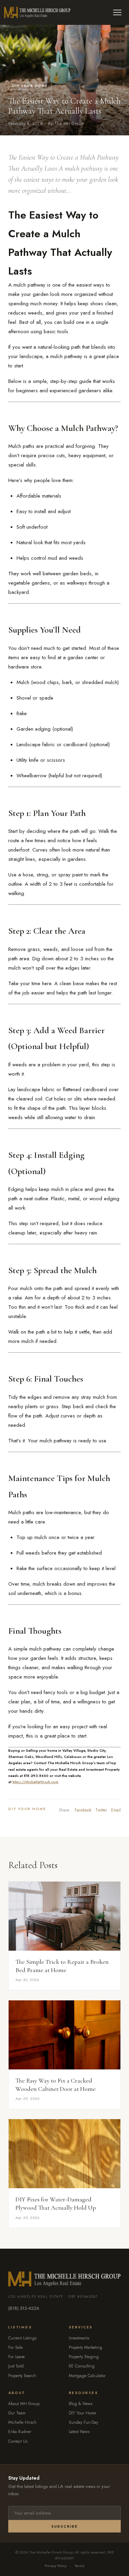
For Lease (17, 2357)
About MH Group (24, 2404)
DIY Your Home (30, 86)
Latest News (79, 2432)
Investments (79, 2338)
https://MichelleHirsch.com (35, 1782)
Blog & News (80, 2404)
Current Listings (22, 2338)
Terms (79, 2566)
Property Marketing (85, 2347)
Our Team (17, 2413)
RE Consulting (82, 2366)
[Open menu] (117, 12)
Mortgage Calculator (87, 2376)
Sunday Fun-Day (83, 2422)
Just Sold (16, 2366)
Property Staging (84, 2357)
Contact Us (18, 2441)
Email (116, 1810)
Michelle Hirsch (22, 2422)
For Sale (15, 2347)
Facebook (83, 1810)
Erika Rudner (20, 2432)
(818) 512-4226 (24, 2308)
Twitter (101, 1810)
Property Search (22, 2376)
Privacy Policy (56, 2566)
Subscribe (64, 2526)
